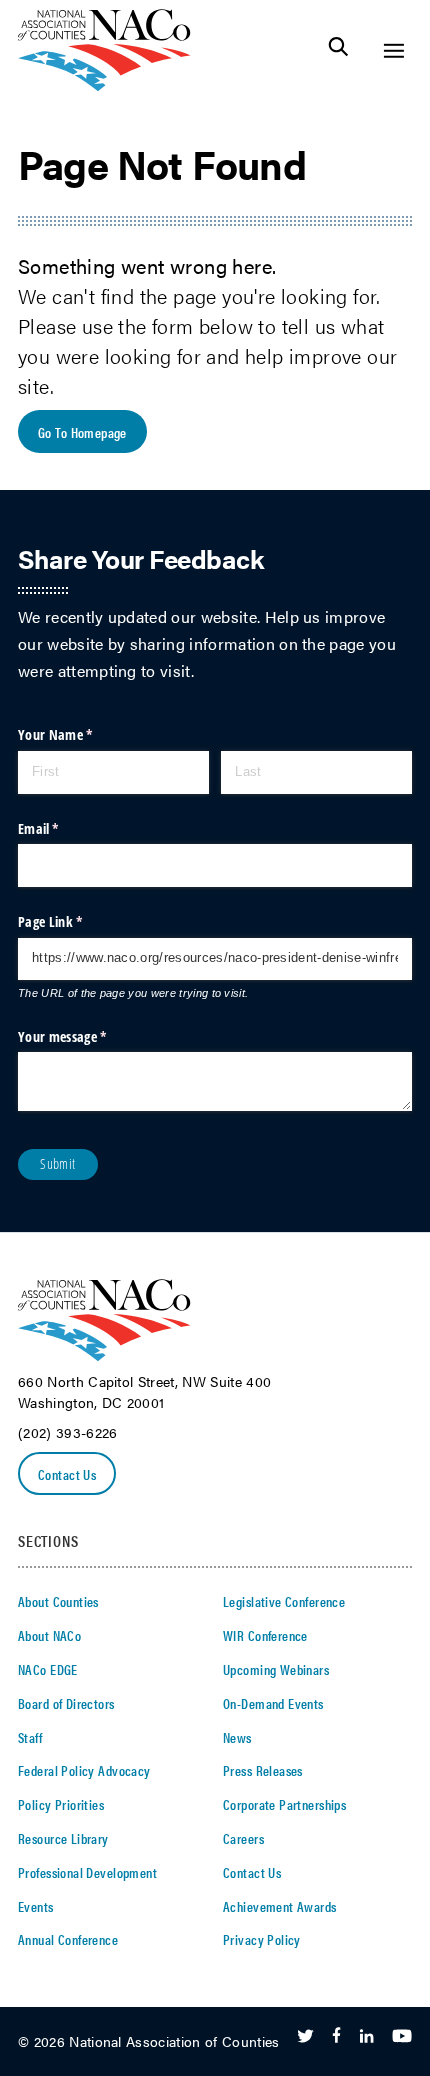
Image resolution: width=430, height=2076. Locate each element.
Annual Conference (68, 1939)
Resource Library (63, 1838)
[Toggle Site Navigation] (393, 50)
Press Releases (263, 1770)
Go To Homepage (82, 432)
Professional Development (87, 1872)
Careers (243, 1838)
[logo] (104, 85)
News (237, 1737)
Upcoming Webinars (276, 1669)
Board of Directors (66, 1703)
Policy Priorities (61, 1804)
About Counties (58, 1601)
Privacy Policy (262, 1939)
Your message (87, 1036)
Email (63, 828)
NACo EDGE (48, 1669)
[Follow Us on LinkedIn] (366, 2037)
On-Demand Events (273, 1703)
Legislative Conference (284, 1601)
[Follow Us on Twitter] (305, 2037)
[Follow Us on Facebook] (336, 2037)
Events (36, 1906)
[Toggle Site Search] (338, 50)
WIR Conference (265, 1635)
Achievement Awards (280, 1906)
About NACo (49, 1635)
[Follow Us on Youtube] (402, 2037)
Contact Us (67, 1474)
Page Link (75, 921)
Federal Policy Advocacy (84, 1770)
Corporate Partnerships (284, 1804)
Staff (30, 1737)
